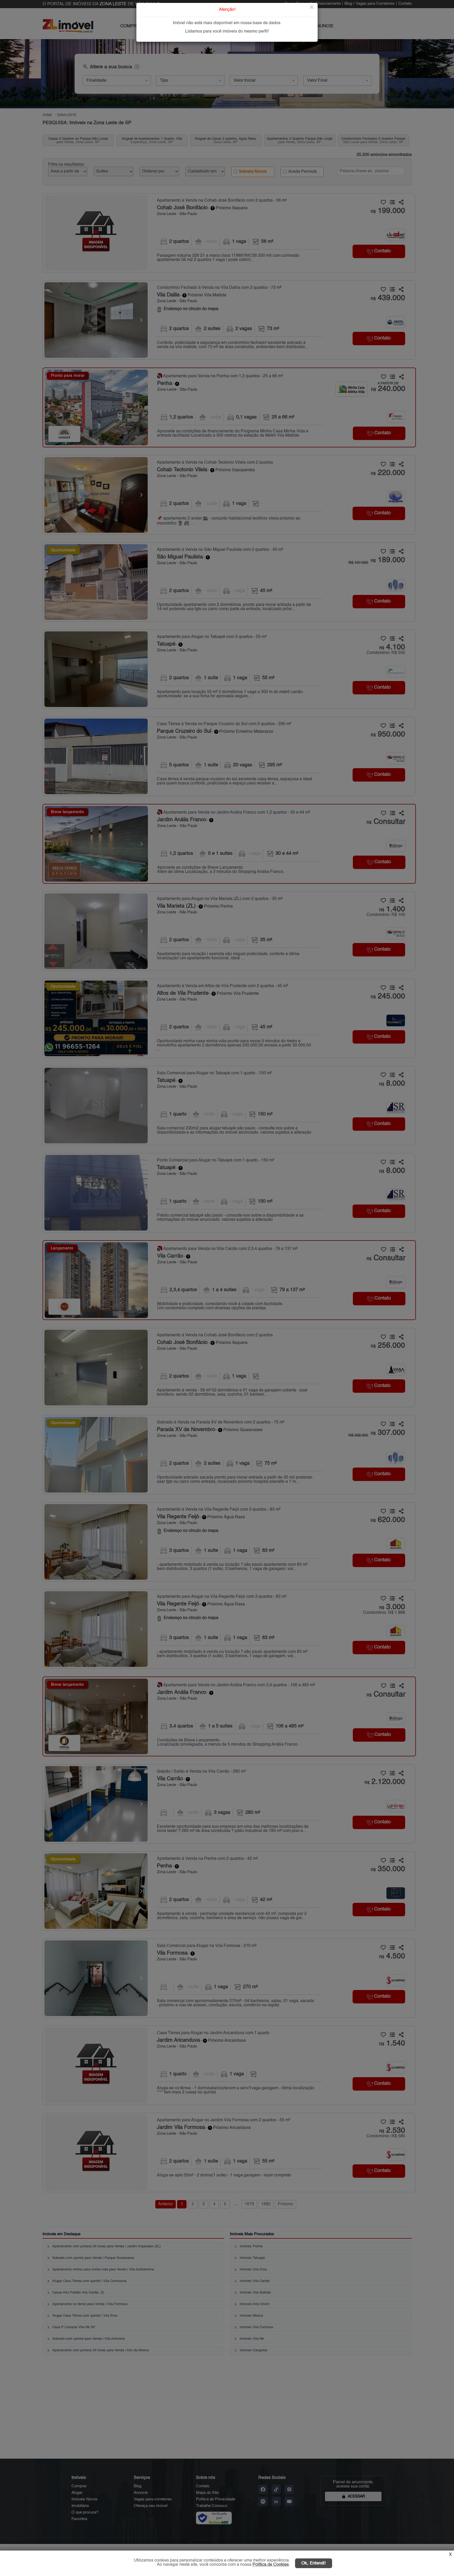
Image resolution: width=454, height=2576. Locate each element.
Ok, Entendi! (314, 2563)
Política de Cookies (271, 2565)
